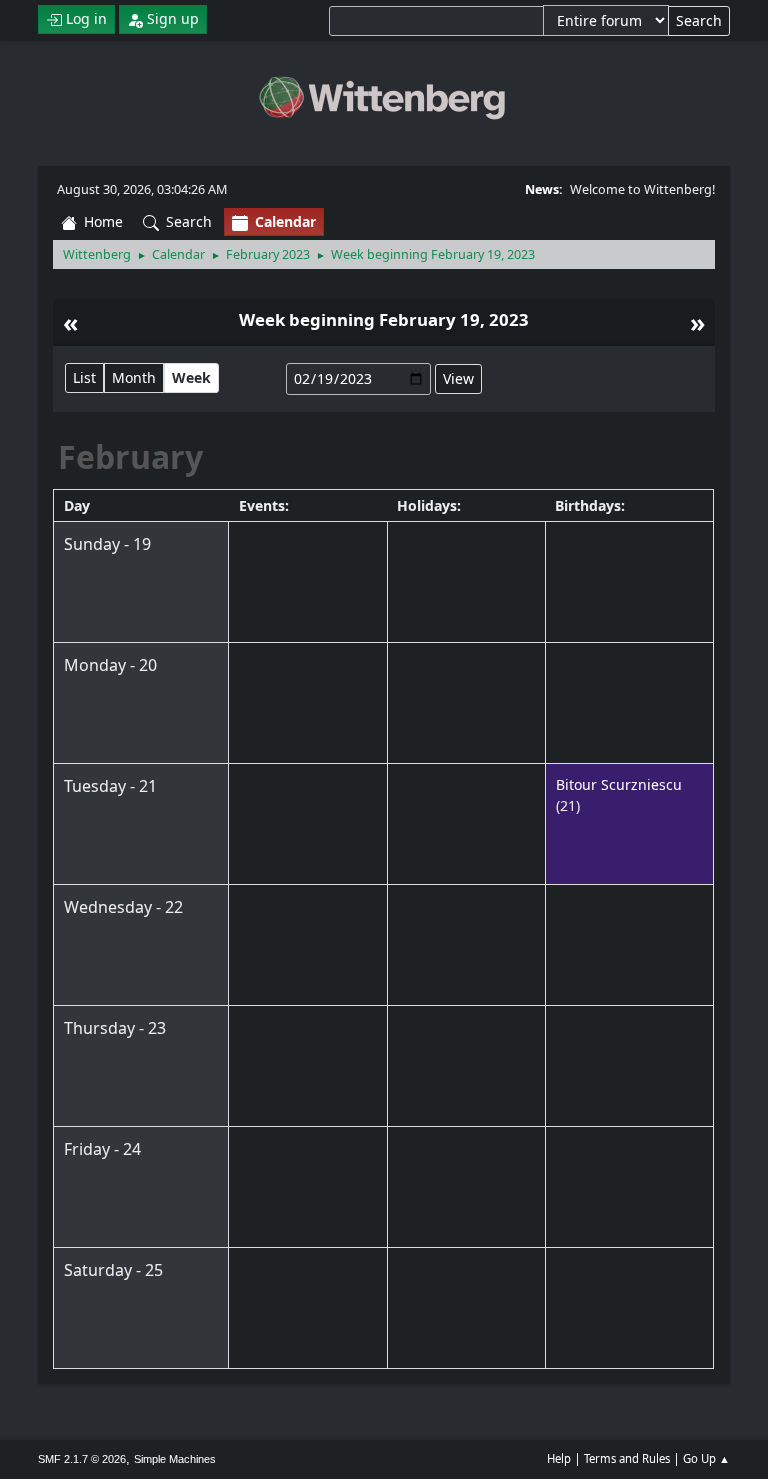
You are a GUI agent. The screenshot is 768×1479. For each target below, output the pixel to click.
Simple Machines (175, 1459)
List (84, 377)
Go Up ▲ (706, 1458)
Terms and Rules (627, 1458)
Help (559, 1458)
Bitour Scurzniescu (619, 784)
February (130, 456)
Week (191, 377)
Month (134, 377)
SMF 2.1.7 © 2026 (82, 1459)
